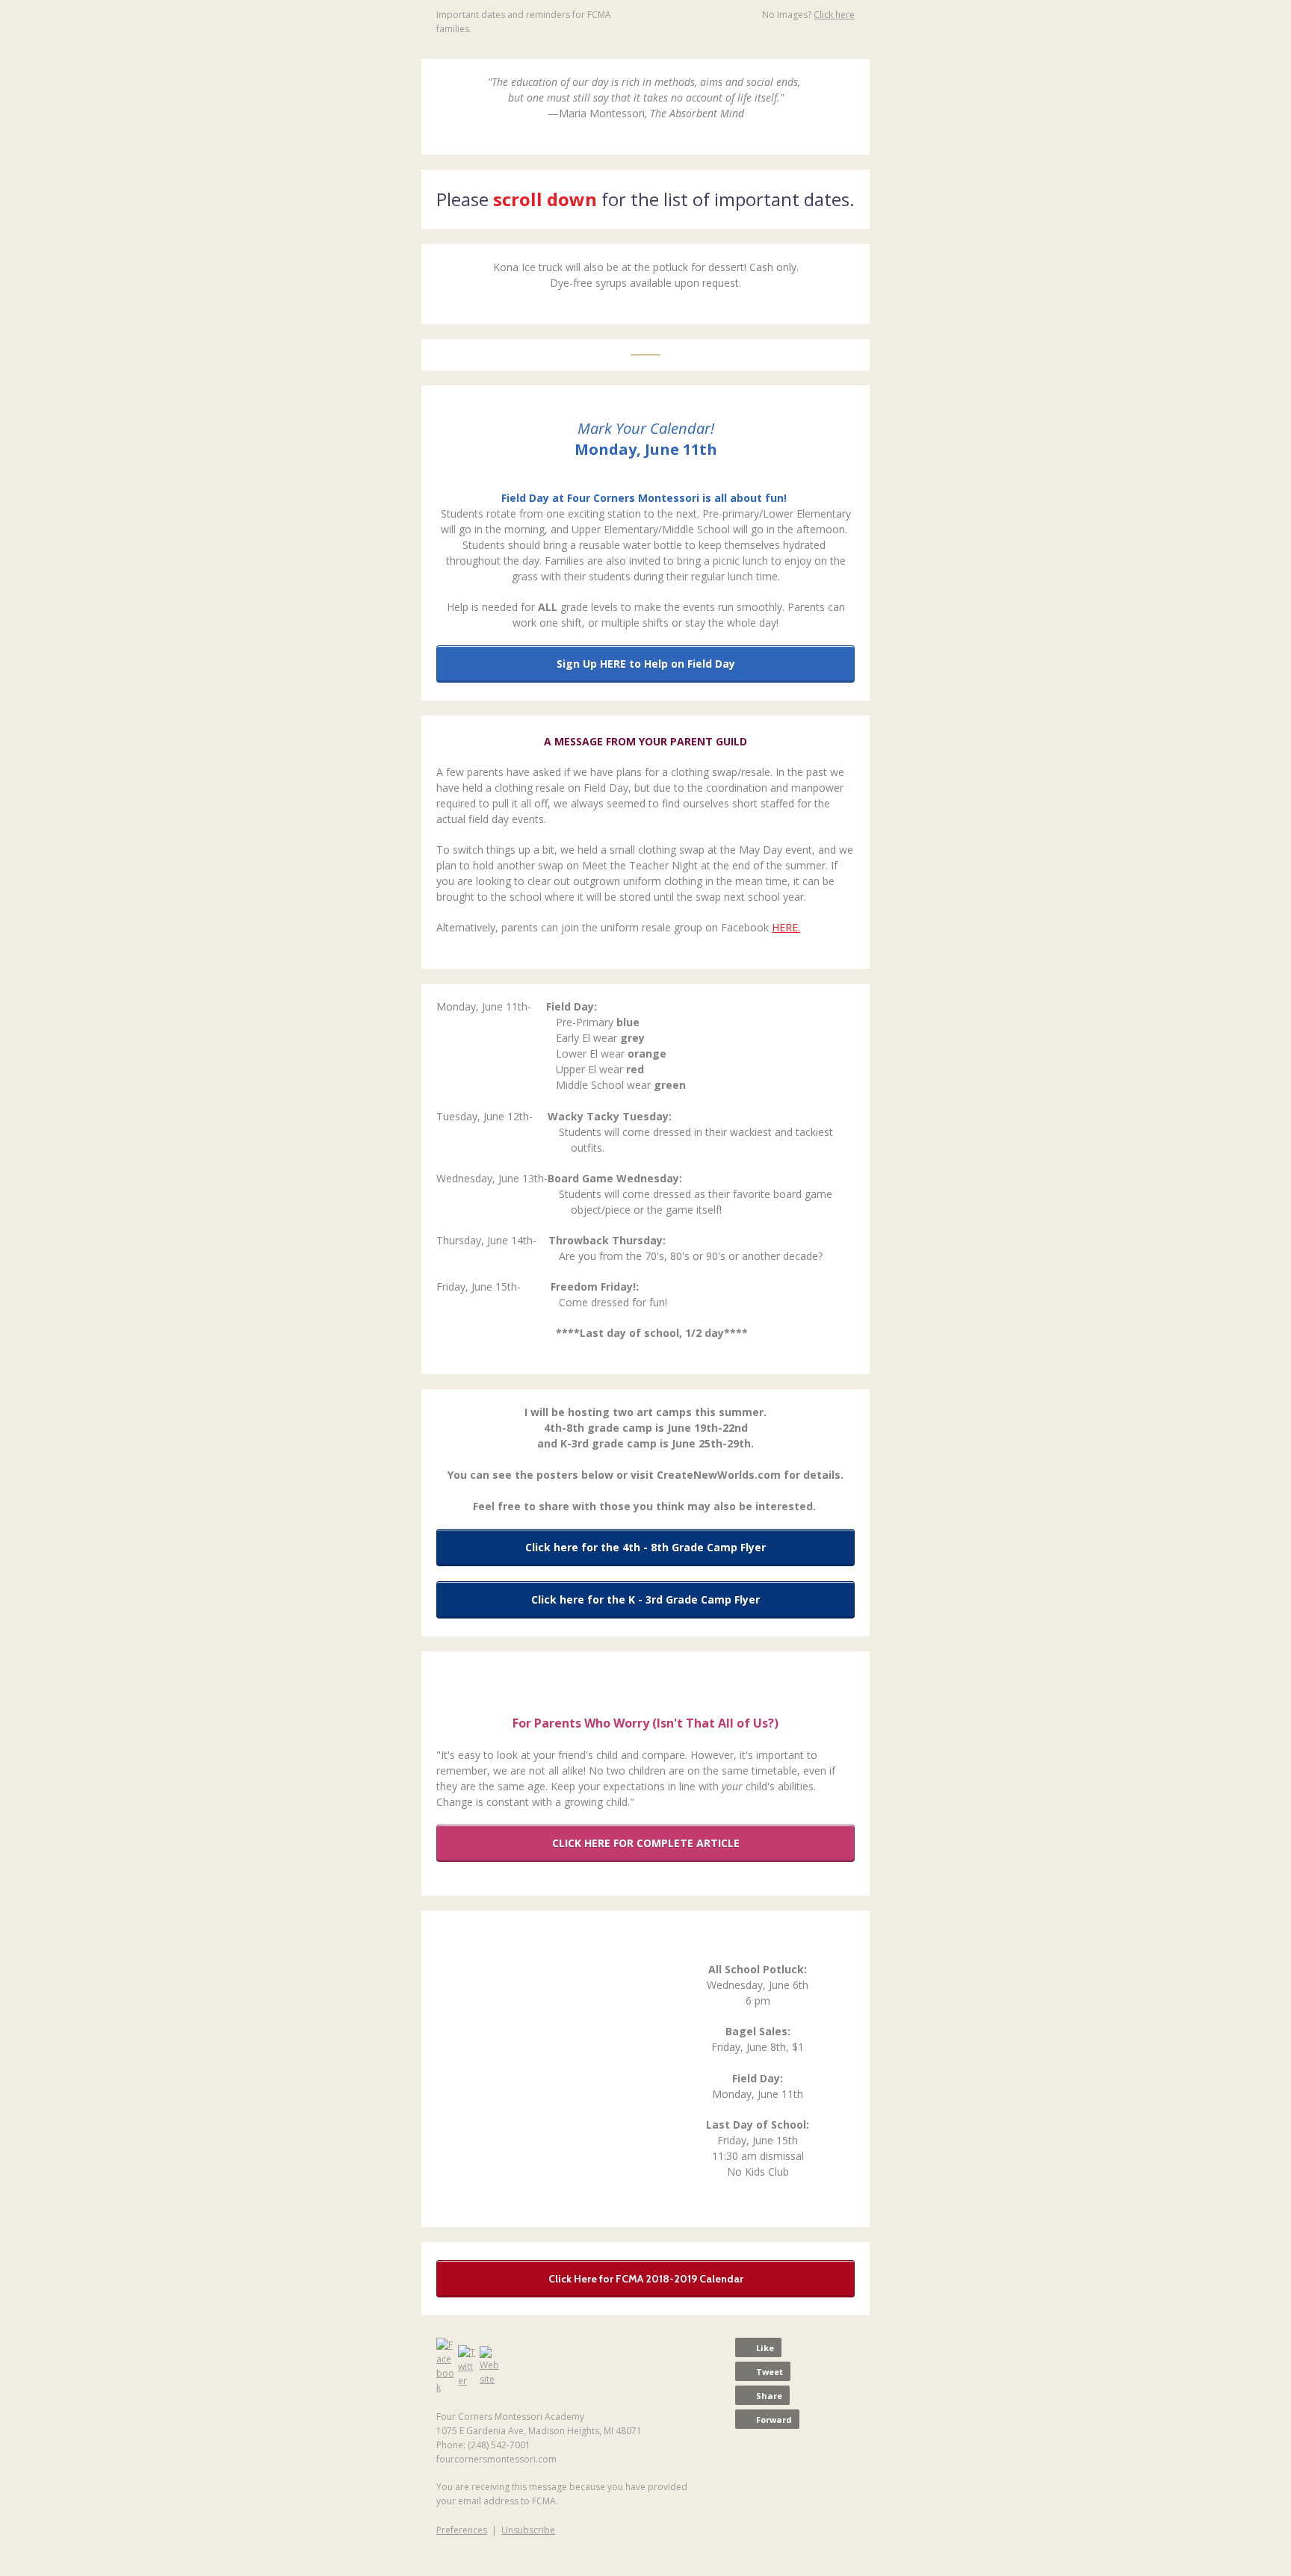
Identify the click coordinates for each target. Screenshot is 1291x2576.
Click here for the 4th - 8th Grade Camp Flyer (645, 1547)
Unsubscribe (528, 2530)
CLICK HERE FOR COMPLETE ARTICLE (646, 1843)
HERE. (786, 927)
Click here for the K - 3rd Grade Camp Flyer (645, 1599)
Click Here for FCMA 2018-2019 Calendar (646, 2279)
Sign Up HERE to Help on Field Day (646, 664)
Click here (834, 15)
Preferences (462, 2530)
